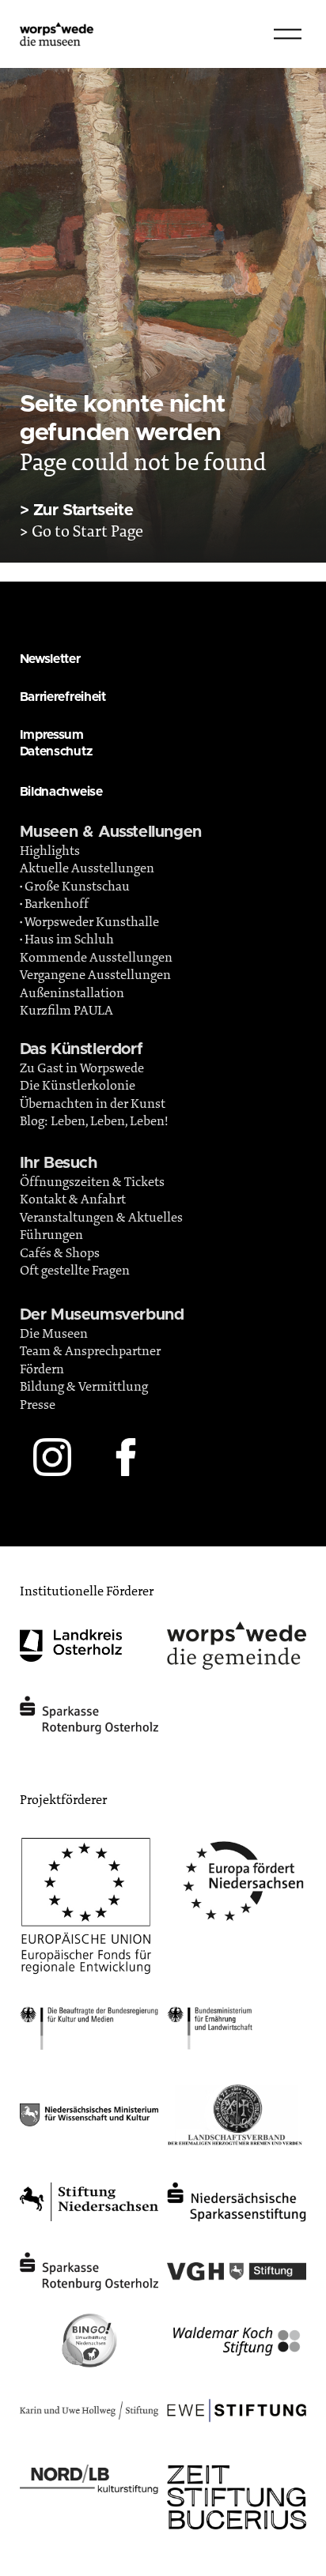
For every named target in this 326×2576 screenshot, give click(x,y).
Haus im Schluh (69, 940)
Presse (38, 1405)
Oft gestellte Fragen (75, 1271)
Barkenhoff (57, 904)
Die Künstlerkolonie (78, 1086)
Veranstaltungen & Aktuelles (101, 1218)
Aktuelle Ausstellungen (87, 868)
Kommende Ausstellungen (96, 958)
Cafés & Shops (60, 1253)
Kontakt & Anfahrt (73, 1199)
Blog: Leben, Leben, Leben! (94, 1121)
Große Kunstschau (77, 887)
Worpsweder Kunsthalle (92, 922)
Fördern (42, 1369)
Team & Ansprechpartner (90, 1351)
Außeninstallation (72, 993)
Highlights (50, 851)
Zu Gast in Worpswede (82, 1068)
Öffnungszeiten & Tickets (92, 1182)
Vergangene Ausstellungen (95, 975)
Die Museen (54, 1334)
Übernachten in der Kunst (93, 1104)
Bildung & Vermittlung (84, 1387)
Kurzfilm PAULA (66, 1011)
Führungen (51, 1235)
